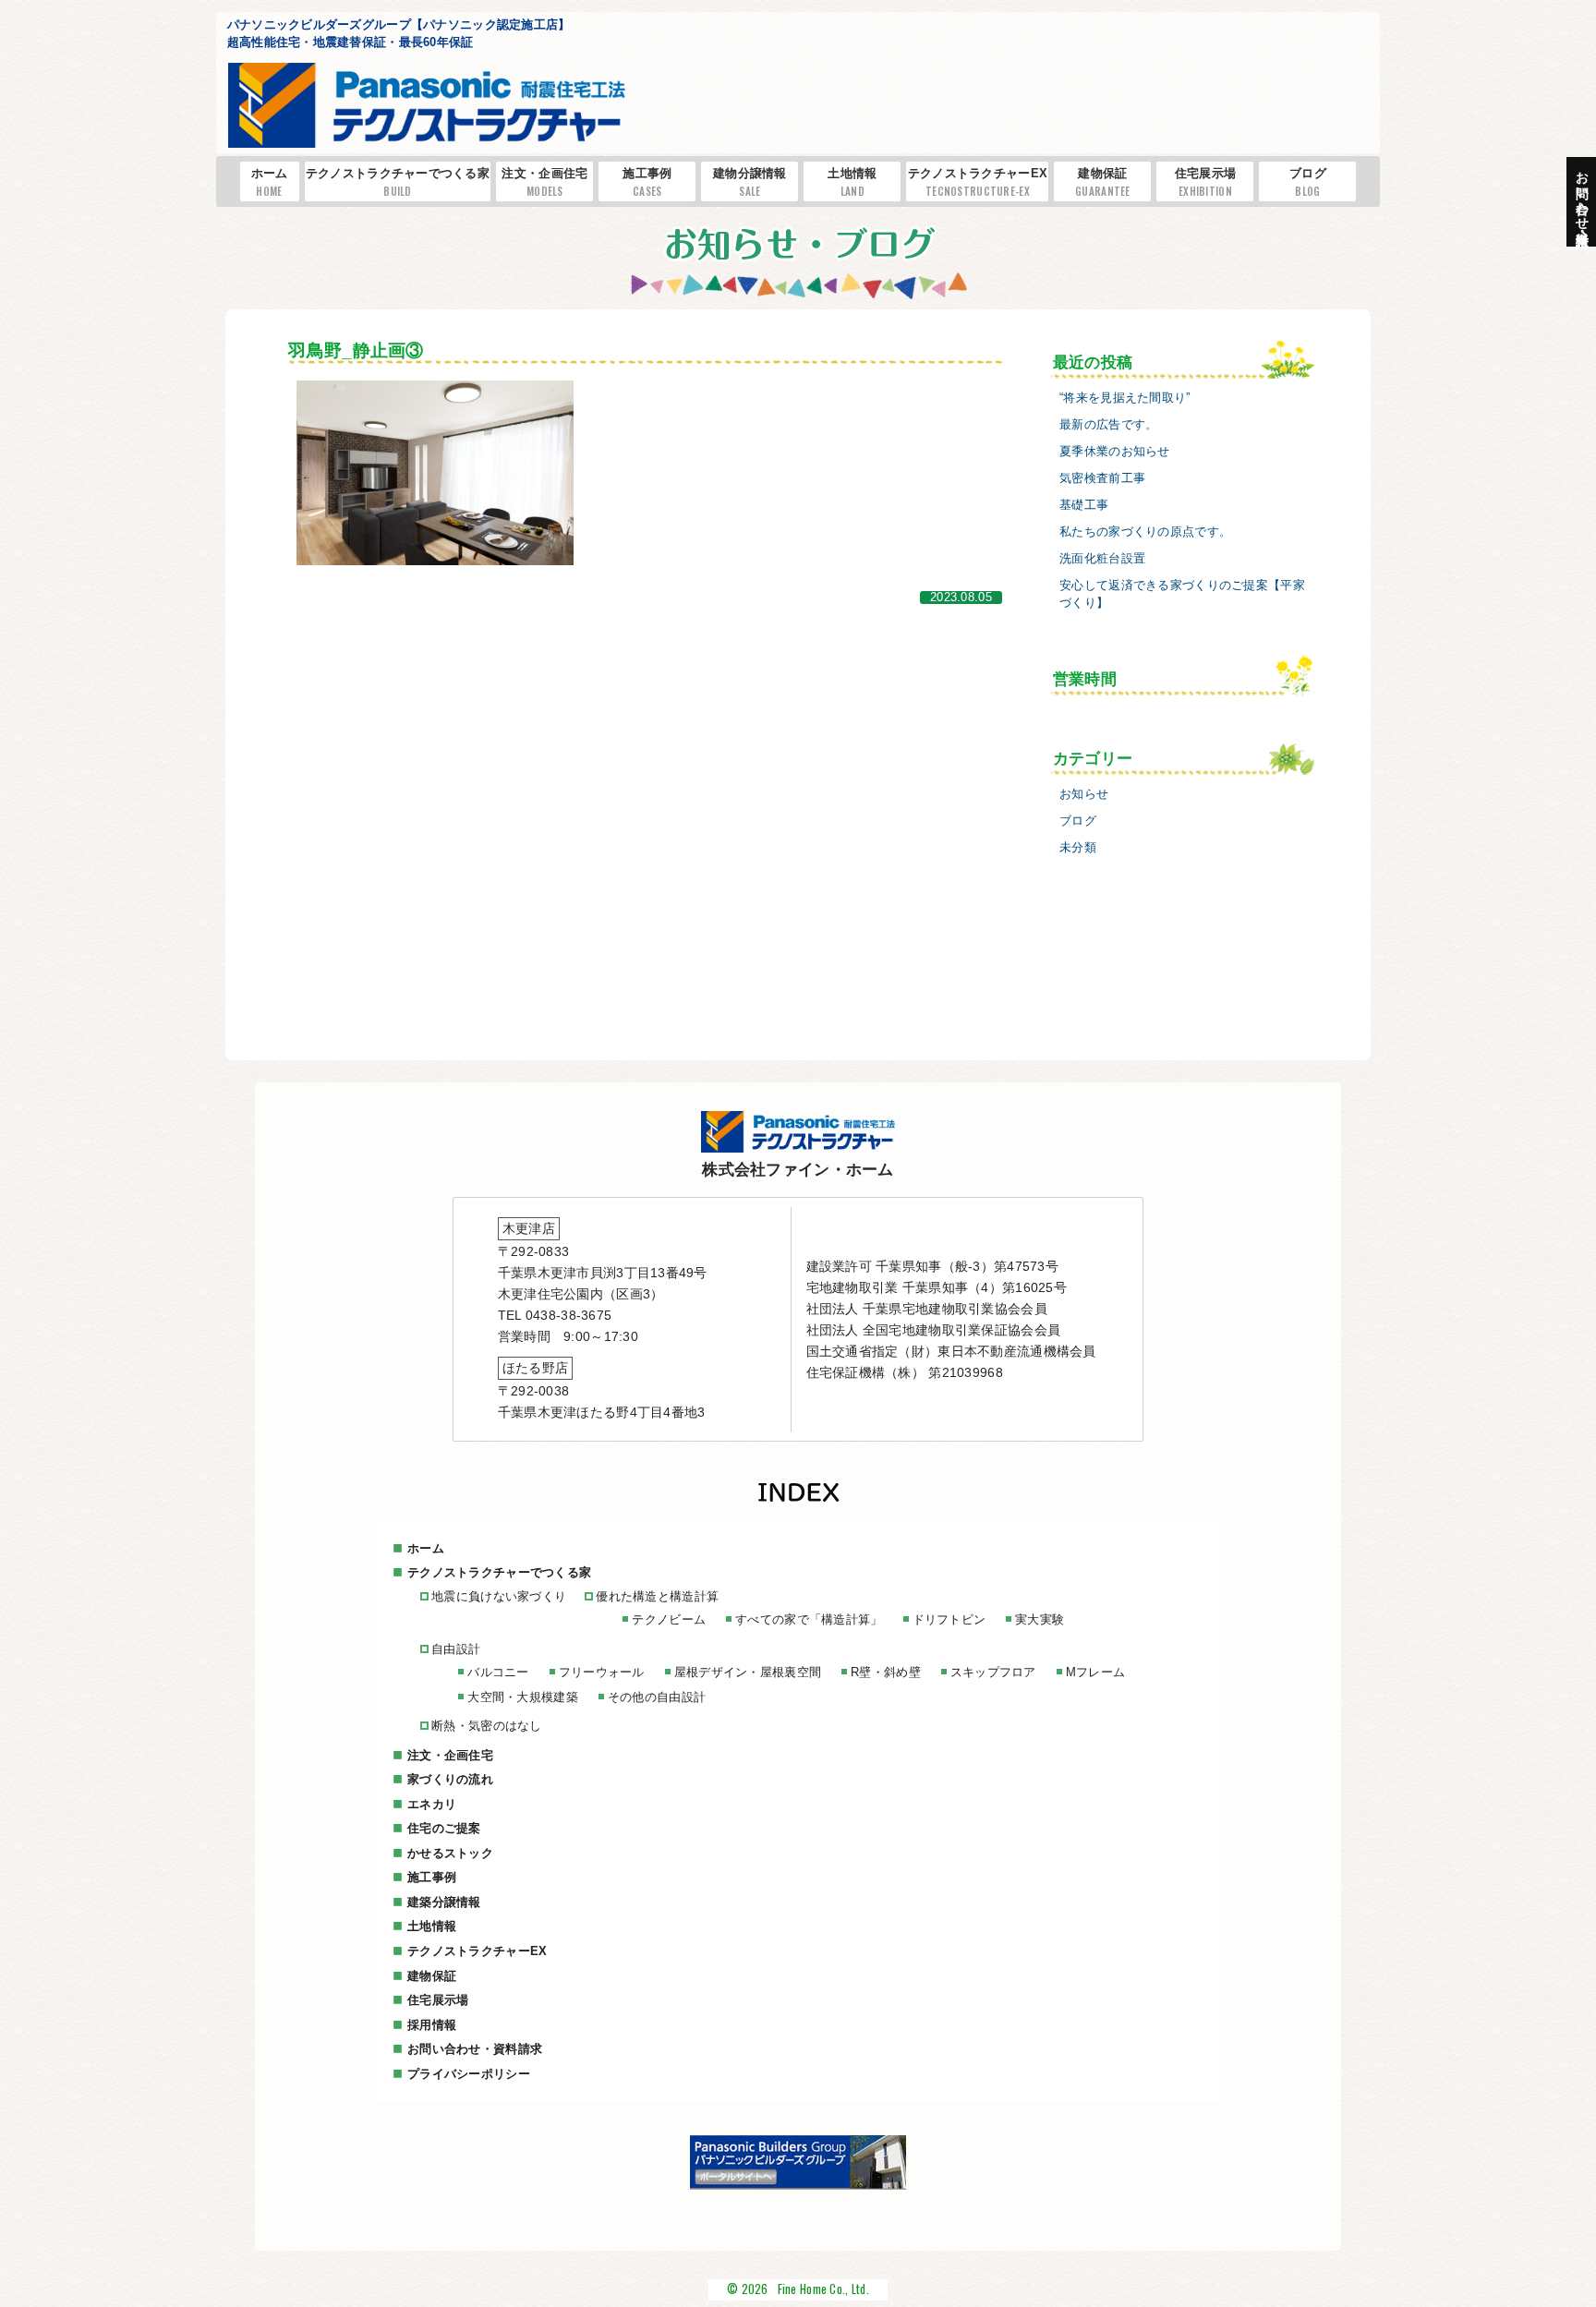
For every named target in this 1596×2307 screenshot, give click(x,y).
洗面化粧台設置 (1102, 559)
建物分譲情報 (750, 182)
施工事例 (647, 182)
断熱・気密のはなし (487, 1726)
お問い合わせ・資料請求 (475, 2049)
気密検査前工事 (1102, 478)
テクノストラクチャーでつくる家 (398, 182)
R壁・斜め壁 (886, 1672)
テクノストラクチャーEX (978, 182)
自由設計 (456, 1649)
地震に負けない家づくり (499, 1596)
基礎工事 (1084, 505)
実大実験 (1040, 1619)
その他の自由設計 (657, 1697)
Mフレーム (1095, 1672)
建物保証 (1103, 182)
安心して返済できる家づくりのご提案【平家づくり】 (1182, 594)
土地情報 (852, 182)
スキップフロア (993, 1672)
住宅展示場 (1205, 182)
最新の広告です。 (1108, 425)
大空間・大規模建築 (523, 1697)
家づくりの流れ (450, 1779)
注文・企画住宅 (544, 182)
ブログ (1308, 182)
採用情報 (432, 2025)
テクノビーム (669, 1619)
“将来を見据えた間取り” (1124, 398)
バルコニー (498, 1672)
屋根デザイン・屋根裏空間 (748, 1672)
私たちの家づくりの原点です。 (1145, 532)
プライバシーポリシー (469, 2074)
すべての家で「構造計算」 (809, 1619)
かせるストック (450, 1853)
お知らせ (1084, 794)
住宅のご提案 (444, 1828)
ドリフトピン (949, 1619)
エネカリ (432, 1804)
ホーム (270, 182)
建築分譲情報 (444, 1902)
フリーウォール (602, 1672)
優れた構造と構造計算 (657, 1596)
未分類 (1078, 848)
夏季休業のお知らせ (1115, 452)
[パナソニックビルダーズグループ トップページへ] (798, 2185)
